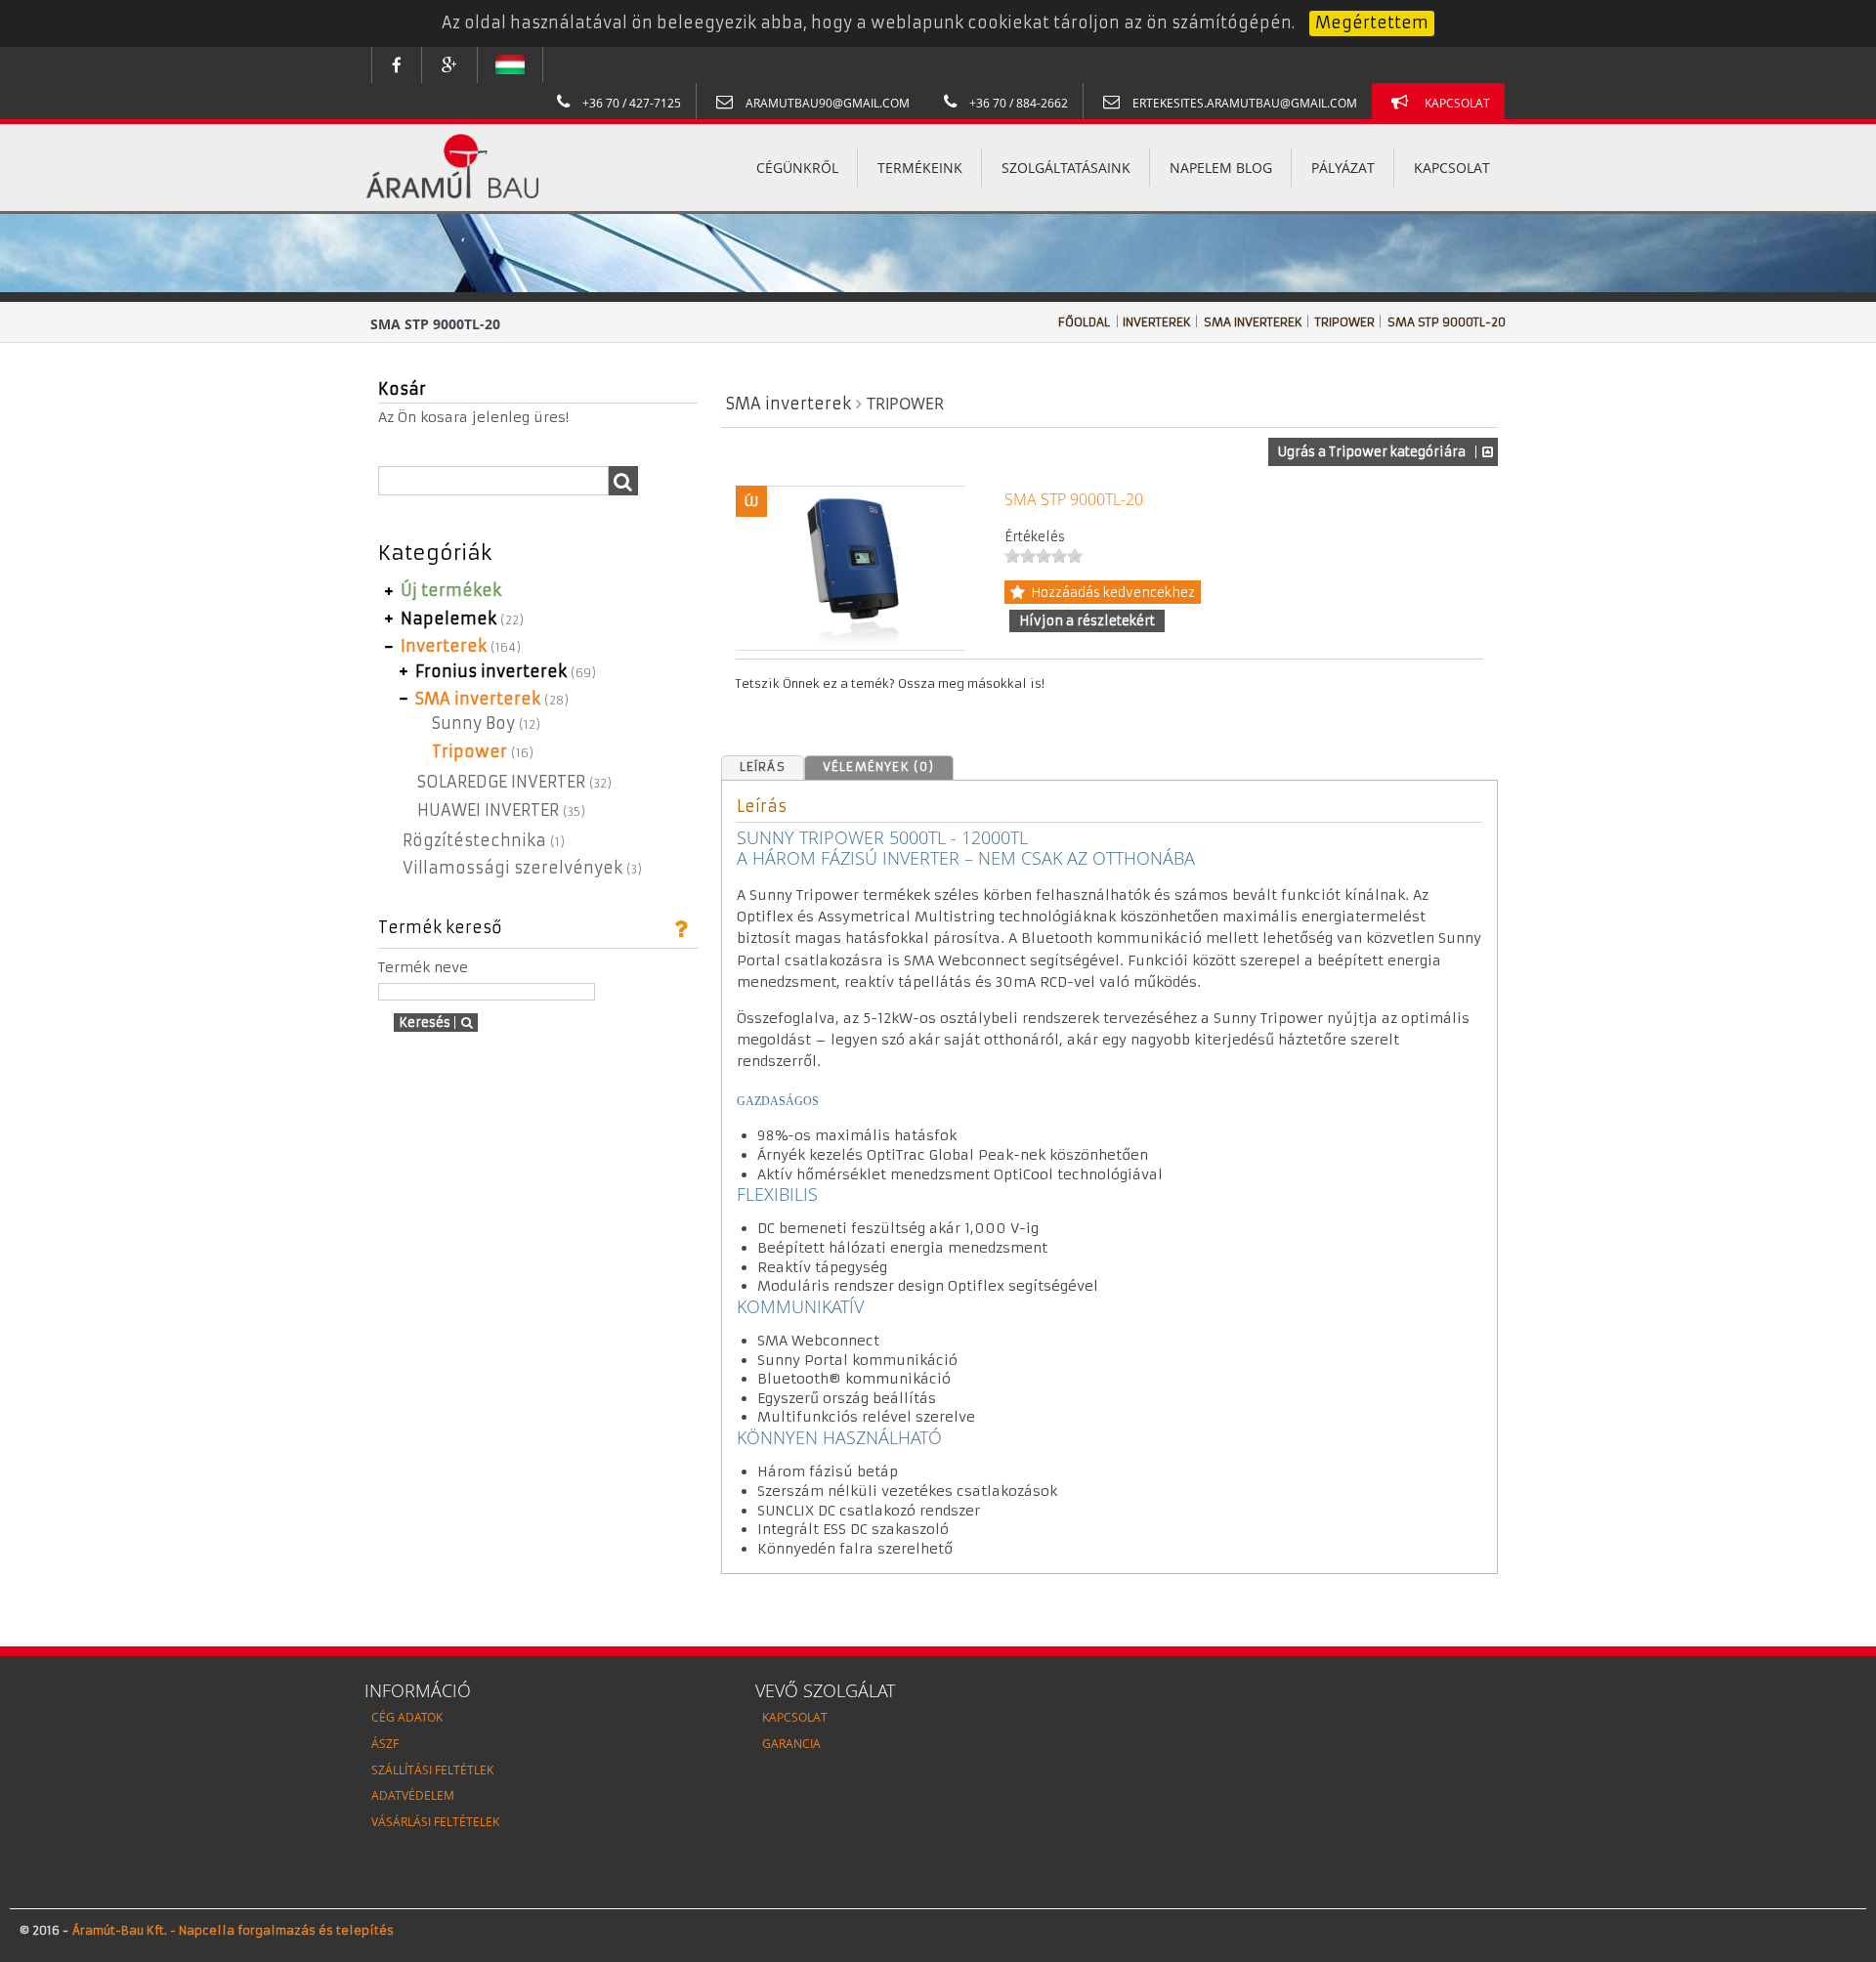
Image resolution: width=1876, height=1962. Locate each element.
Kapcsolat (1457, 103)
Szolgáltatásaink (1066, 168)
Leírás (763, 767)
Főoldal (1084, 322)
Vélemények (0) (879, 767)
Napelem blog (1221, 168)
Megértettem (1372, 22)
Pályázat (1343, 168)
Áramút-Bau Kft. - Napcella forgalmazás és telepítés (231, 1930)
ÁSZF (385, 1744)
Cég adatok (407, 1717)
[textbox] (493, 481)
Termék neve (423, 967)
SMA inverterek (1255, 322)
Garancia (791, 1744)
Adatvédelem (413, 1795)
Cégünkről (797, 168)
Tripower (1346, 322)
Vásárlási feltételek (435, 1822)
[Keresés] (623, 481)
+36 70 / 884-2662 (1017, 103)
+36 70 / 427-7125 (630, 103)
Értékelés (1035, 537)
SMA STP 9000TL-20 (1447, 322)
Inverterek (1158, 322)
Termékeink (920, 168)
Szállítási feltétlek (432, 1770)
